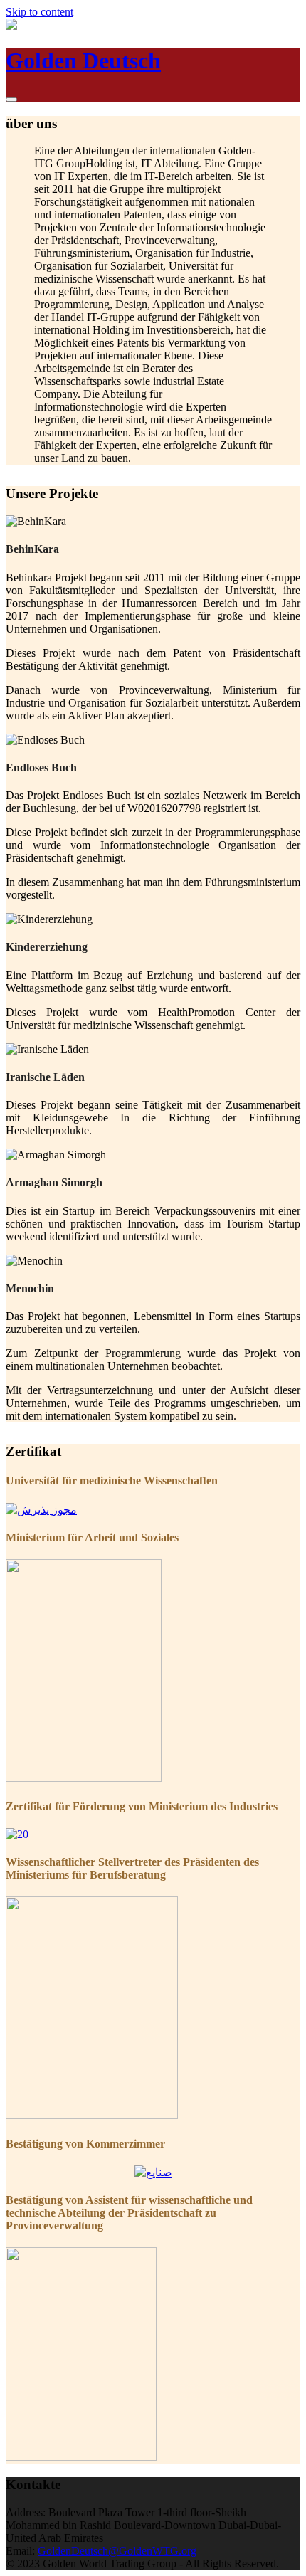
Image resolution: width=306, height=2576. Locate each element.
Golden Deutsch (83, 60)
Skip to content (39, 12)
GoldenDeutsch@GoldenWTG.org (117, 2551)
